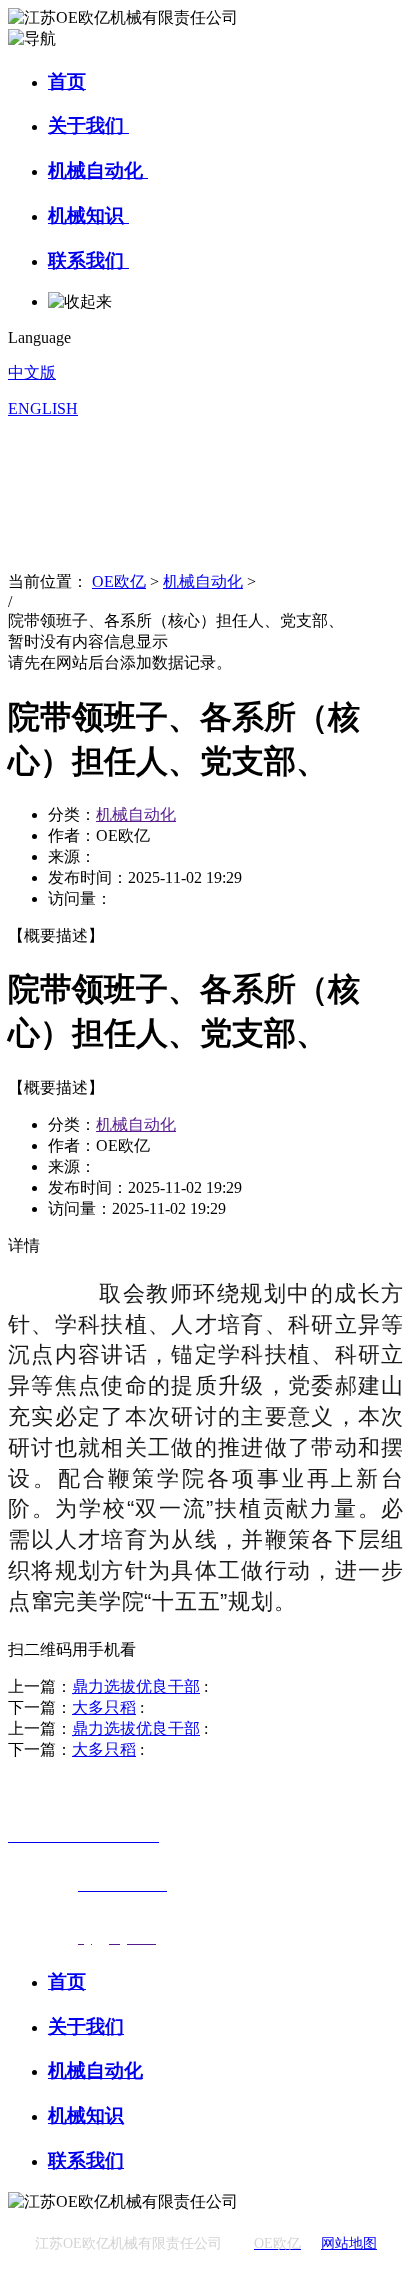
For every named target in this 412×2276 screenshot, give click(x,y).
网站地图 (349, 2243)
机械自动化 (98, 170)
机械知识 (88, 215)
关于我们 (88, 125)
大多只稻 (104, 1707)
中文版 (32, 372)
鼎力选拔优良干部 (136, 1686)
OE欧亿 (119, 581)
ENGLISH (43, 408)
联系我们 (88, 260)
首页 (67, 81)
